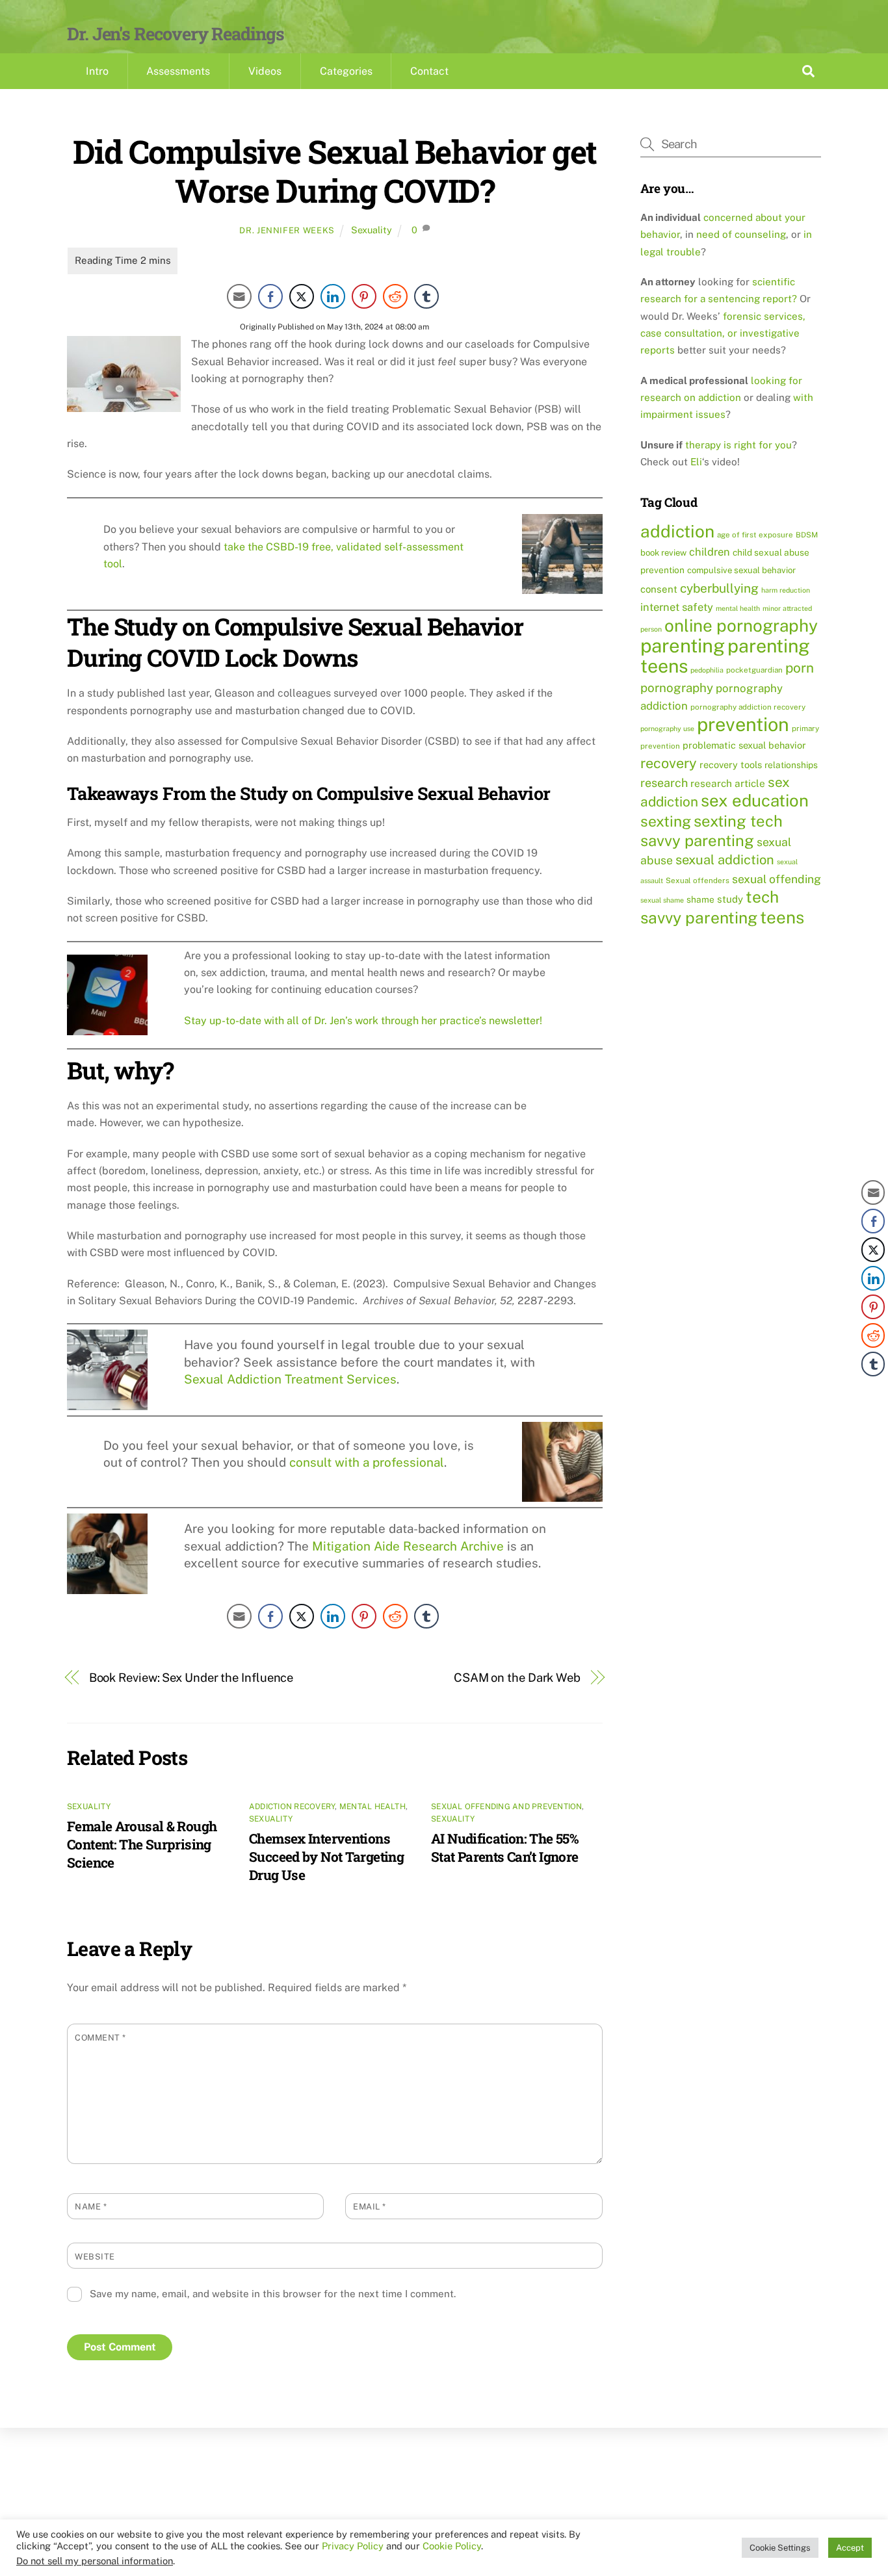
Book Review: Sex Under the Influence (191, 1678)
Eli (696, 462)
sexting (666, 821)
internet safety (677, 607)
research (664, 783)
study (730, 899)
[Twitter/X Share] (302, 296)
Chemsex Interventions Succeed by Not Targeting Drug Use (326, 1857)
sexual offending (777, 879)
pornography (677, 688)
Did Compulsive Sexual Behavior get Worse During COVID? (335, 171)
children (710, 552)
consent (659, 589)
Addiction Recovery (292, 1807)
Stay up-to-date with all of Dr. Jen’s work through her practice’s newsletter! (363, 1021)
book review (663, 553)
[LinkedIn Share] (333, 296)
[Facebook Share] (270, 296)
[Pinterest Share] (364, 296)
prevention (743, 724)
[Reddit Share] (395, 296)
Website (95, 2257)
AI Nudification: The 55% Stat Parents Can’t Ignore (505, 1848)
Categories (346, 71)
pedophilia (707, 670)
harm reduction (786, 590)
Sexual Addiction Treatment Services (290, 1379)
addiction (677, 531)
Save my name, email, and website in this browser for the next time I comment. (273, 2294)
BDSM (807, 535)
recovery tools (731, 765)
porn (800, 668)
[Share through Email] (239, 296)
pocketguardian (754, 670)
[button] (873, 1390)
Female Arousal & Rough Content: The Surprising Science (142, 1844)
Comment (100, 2038)
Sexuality (372, 230)
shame (700, 899)
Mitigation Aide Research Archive (408, 1546)
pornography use (667, 728)
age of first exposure (755, 535)
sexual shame (662, 900)
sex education (755, 801)
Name (91, 2207)
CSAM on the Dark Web (517, 1678)
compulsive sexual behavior (741, 570)
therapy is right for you (738, 445)
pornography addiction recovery (748, 707)
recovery (669, 763)
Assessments (178, 71)
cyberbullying (719, 588)
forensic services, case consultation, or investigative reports (723, 333)
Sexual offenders (698, 881)
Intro (97, 71)
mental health (738, 608)
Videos (265, 71)
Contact (429, 71)
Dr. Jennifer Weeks (287, 230)
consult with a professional (367, 1462)
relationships (791, 765)
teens (782, 917)
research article (728, 783)
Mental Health (372, 1807)
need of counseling (741, 234)
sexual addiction (725, 860)
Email (370, 2207)
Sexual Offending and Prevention (506, 1807)
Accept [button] (850, 2548)
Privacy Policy (353, 2546)
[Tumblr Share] (426, 296)
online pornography (741, 625)
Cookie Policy (452, 2546)
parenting (683, 646)
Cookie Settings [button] (780, 2548)
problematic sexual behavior (744, 745)
